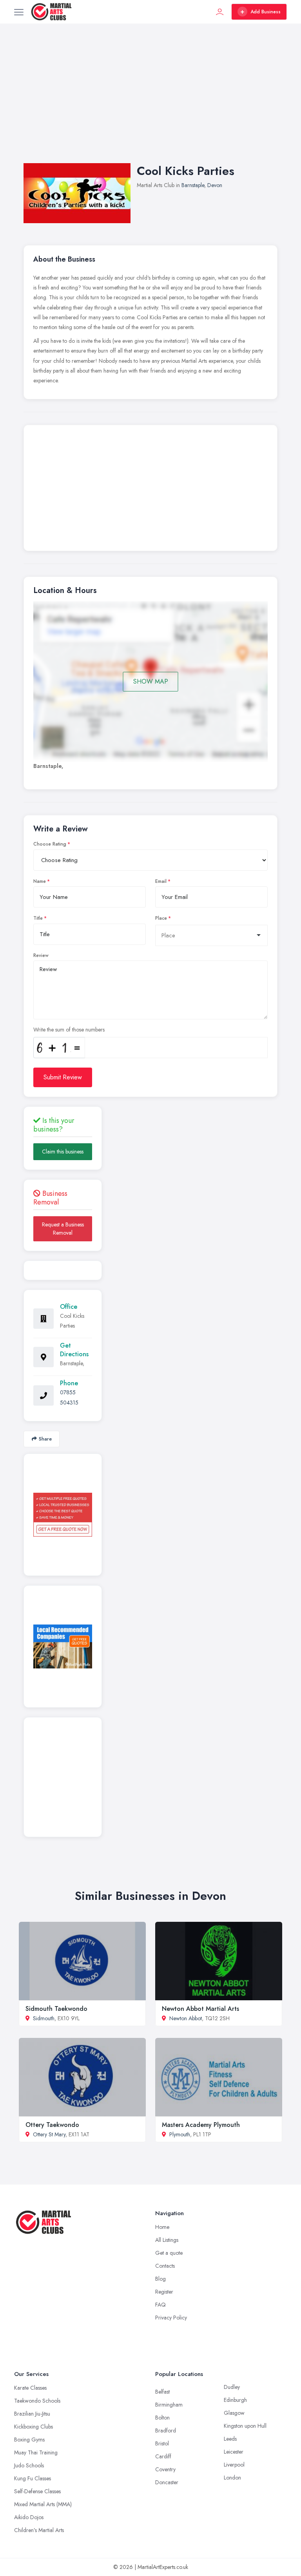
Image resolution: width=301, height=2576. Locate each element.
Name (40, 881)
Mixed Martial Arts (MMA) (43, 2504)
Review (41, 955)
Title (38, 918)
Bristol (162, 2443)
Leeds (230, 2439)
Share (45, 1439)
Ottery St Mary (49, 2134)
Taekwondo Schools (37, 2401)
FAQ (160, 2305)
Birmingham (169, 2405)
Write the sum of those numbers (69, 1030)
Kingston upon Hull (245, 2426)
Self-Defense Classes (37, 2491)
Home (162, 2227)
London (232, 2478)
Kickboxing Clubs (34, 2427)
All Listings (167, 2240)
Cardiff (163, 2456)
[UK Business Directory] (63, 1646)
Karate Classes (30, 2388)
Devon (215, 185)
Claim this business (63, 1152)
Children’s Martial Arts (39, 2530)
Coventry (165, 2469)
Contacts (165, 2266)
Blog (160, 2279)
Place (161, 918)
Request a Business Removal (63, 1229)
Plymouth (180, 2134)
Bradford (166, 2430)
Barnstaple (193, 185)
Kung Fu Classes (33, 2478)
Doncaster (167, 2482)
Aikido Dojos (29, 2517)
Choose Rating (50, 844)
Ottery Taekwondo (52, 2125)
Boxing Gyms (29, 2440)
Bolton (162, 2418)
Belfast (162, 2392)
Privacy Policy (171, 2318)
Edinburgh (235, 2400)
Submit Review (63, 1077)
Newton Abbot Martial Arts (200, 2009)
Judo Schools (29, 2465)
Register (164, 2292)
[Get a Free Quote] (63, 1515)
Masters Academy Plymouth (201, 2125)
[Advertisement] (150, 101)
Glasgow (234, 2413)
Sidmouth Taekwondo (56, 2009)
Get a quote (169, 2253)
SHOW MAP (151, 681)
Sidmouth (44, 2018)
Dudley (232, 2387)
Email (161, 881)
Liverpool (234, 2465)
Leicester (234, 2452)
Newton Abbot (186, 2018)
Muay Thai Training (36, 2452)
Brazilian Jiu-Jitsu (32, 2414)
